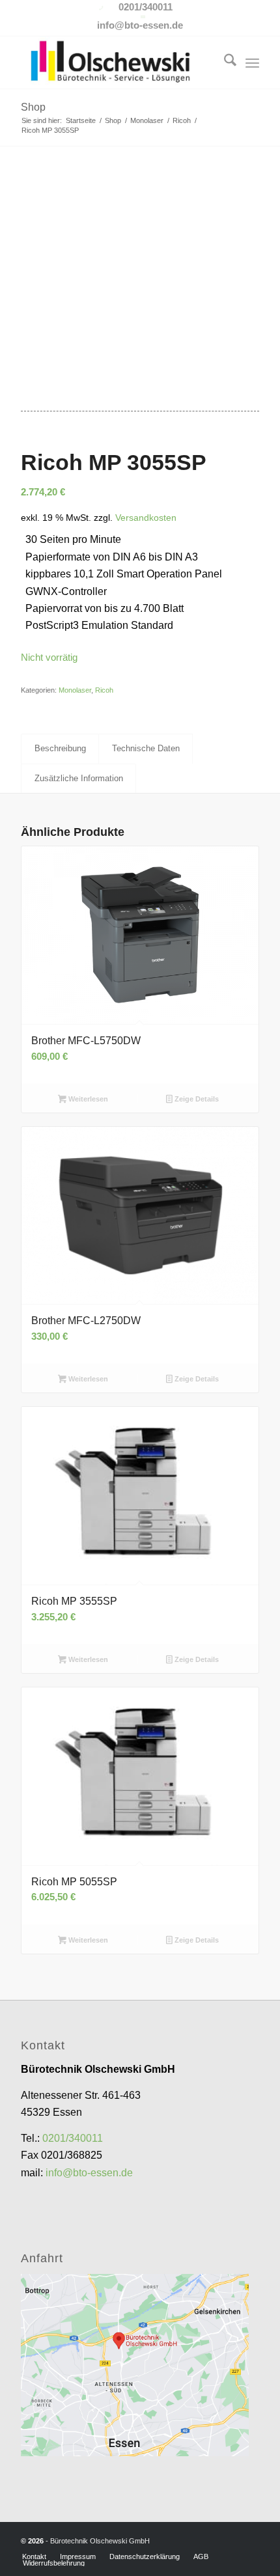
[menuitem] (224, 62)
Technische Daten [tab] (146, 748)
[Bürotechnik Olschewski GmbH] (116, 62)
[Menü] (252, 62)
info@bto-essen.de (89, 2173)
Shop (33, 107)
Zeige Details (196, 1099)
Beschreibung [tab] (60, 748)
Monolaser (75, 690)
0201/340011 (73, 2138)
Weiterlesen (87, 1099)
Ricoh (104, 690)
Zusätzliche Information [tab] (79, 778)
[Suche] (224, 62)
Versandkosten (146, 518)
